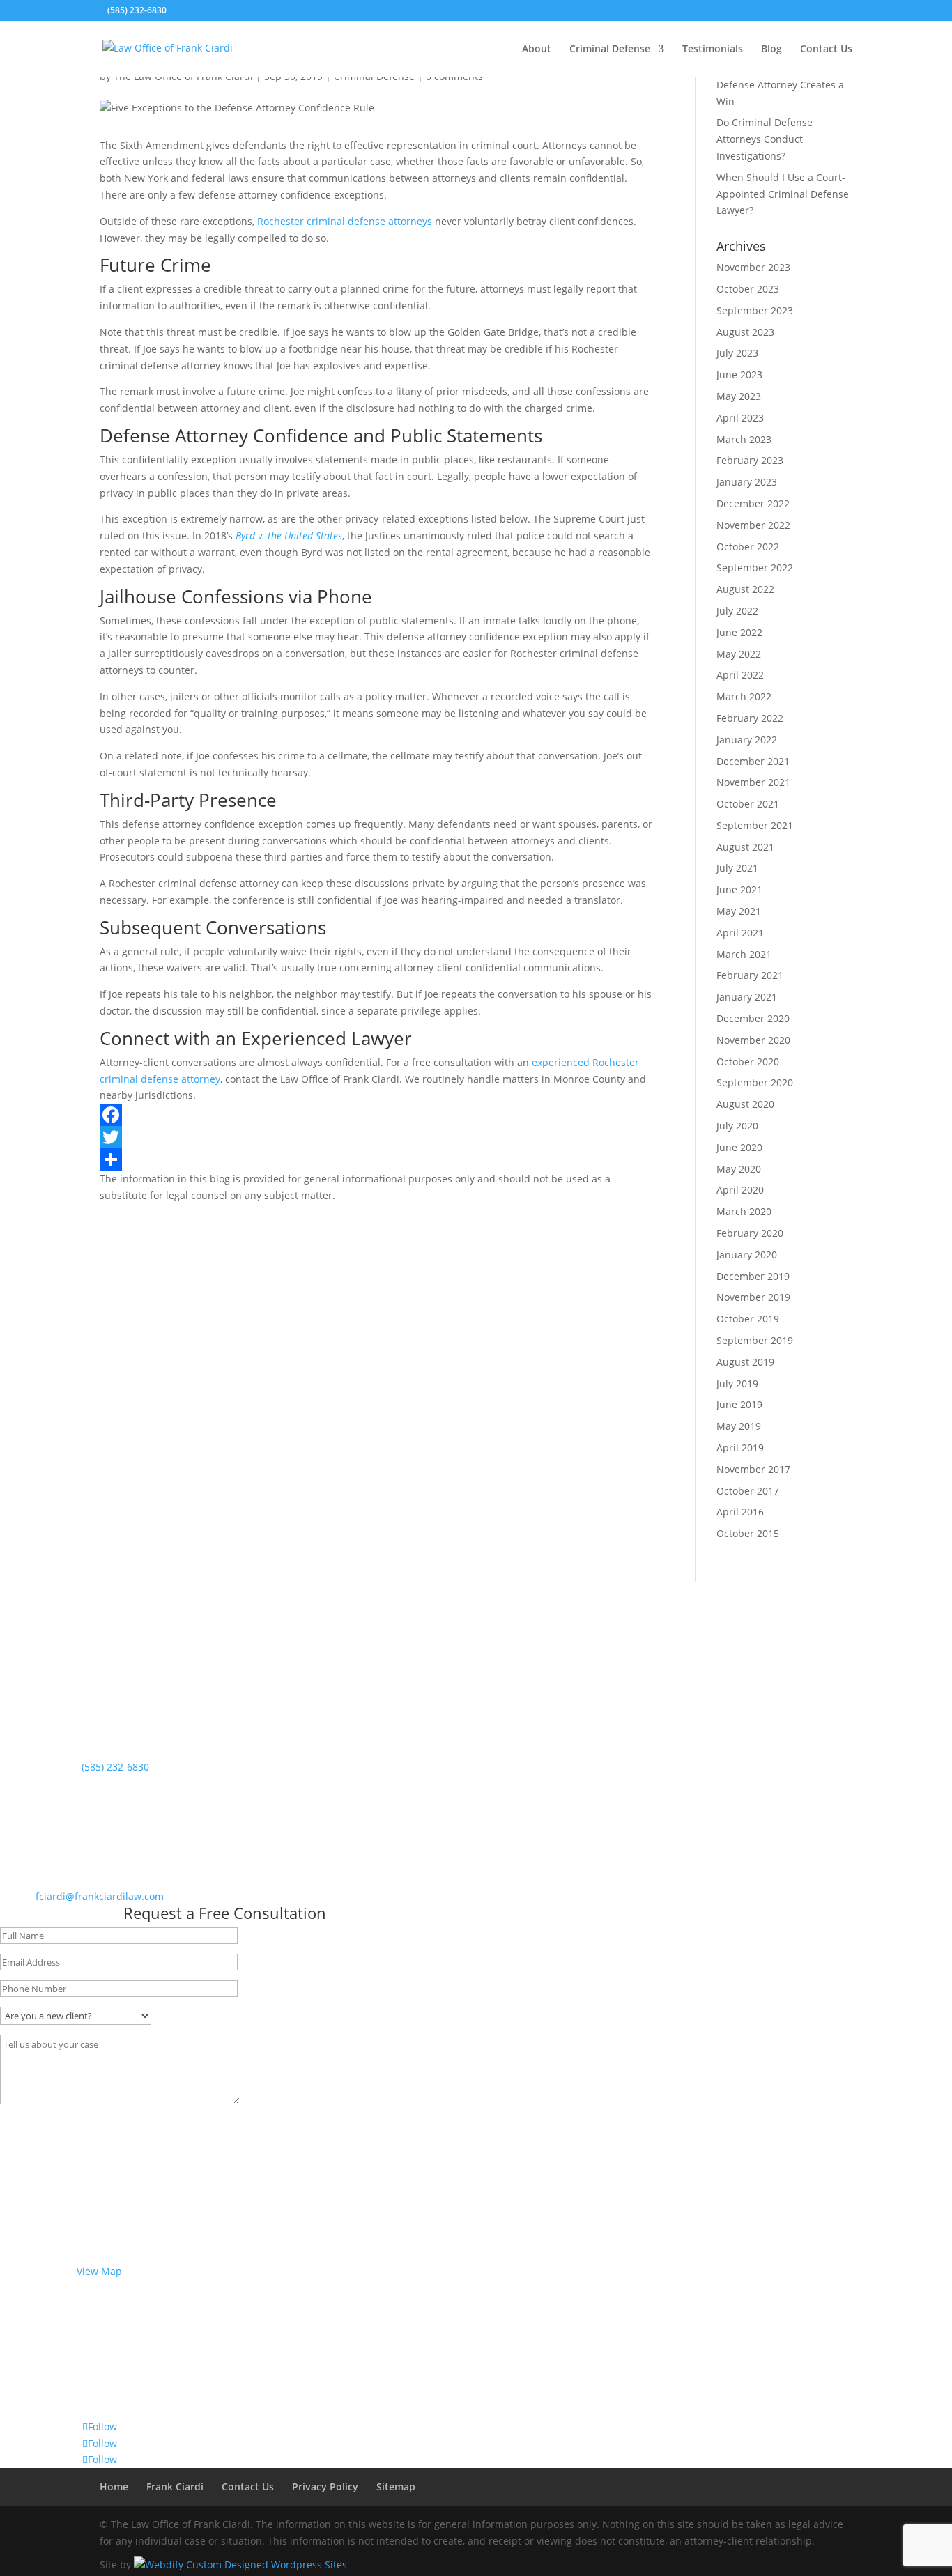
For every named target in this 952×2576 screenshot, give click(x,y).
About (537, 49)
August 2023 (745, 332)
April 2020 (740, 1190)
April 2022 (740, 675)
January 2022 (747, 740)
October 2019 (748, 1319)
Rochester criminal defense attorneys (345, 221)
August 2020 (745, 1104)
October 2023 (748, 289)
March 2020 (744, 1211)
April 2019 (740, 1448)
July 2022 (737, 611)
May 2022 (739, 654)
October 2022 (748, 547)
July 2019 (737, 1383)
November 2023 (753, 267)
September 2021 (755, 825)
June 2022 (739, 632)
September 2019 (755, 1340)
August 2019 (745, 1362)
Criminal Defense (610, 49)
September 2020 (755, 1082)
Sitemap (396, 2486)
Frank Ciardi (175, 2486)
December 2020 (753, 1018)
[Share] (377, 1159)
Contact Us (826, 49)
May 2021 (739, 911)
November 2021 (753, 782)
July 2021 (737, 868)
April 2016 (740, 1512)
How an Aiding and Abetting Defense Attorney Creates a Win (782, 85)
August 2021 (745, 847)
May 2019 (739, 1426)
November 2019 (753, 1297)
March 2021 (744, 954)
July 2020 (737, 1126)
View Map (99, 2271)
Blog (771, 49)
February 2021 (750, 975)
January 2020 (747, 1255)
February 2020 (750, 1233)
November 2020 (753, 1040)
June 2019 (739, 1404)
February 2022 (750, 718)
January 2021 (747, 997)
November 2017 (753, 1469)
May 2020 (739, 1169)
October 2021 (748, 804)
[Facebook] (377, 1115)
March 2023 (744, 439)
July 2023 (737, 353)
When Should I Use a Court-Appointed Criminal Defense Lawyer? (783, 194)
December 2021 (753, 761)
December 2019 (753, 1276)
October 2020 (748, 1062)
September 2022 (755, 568)
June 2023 (739, 375)
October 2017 (748, 1491)
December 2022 (753, 503)
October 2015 (748, 1533)
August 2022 (745, 589)
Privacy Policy (325, 2486)
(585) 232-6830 (137, 10)
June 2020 (739, 1147)
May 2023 (739, 396)
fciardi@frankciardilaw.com (100, 1896)
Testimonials (713, 49)
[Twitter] (377, 1137)
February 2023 (750, 460)
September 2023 (755, 310)
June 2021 (739, 889)
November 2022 (753, 525)
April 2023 (740, 418)
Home (114, 2486)
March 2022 (744, 696)
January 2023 (747, 482)
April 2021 (740, 933)
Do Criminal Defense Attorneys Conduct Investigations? (765, 139)
